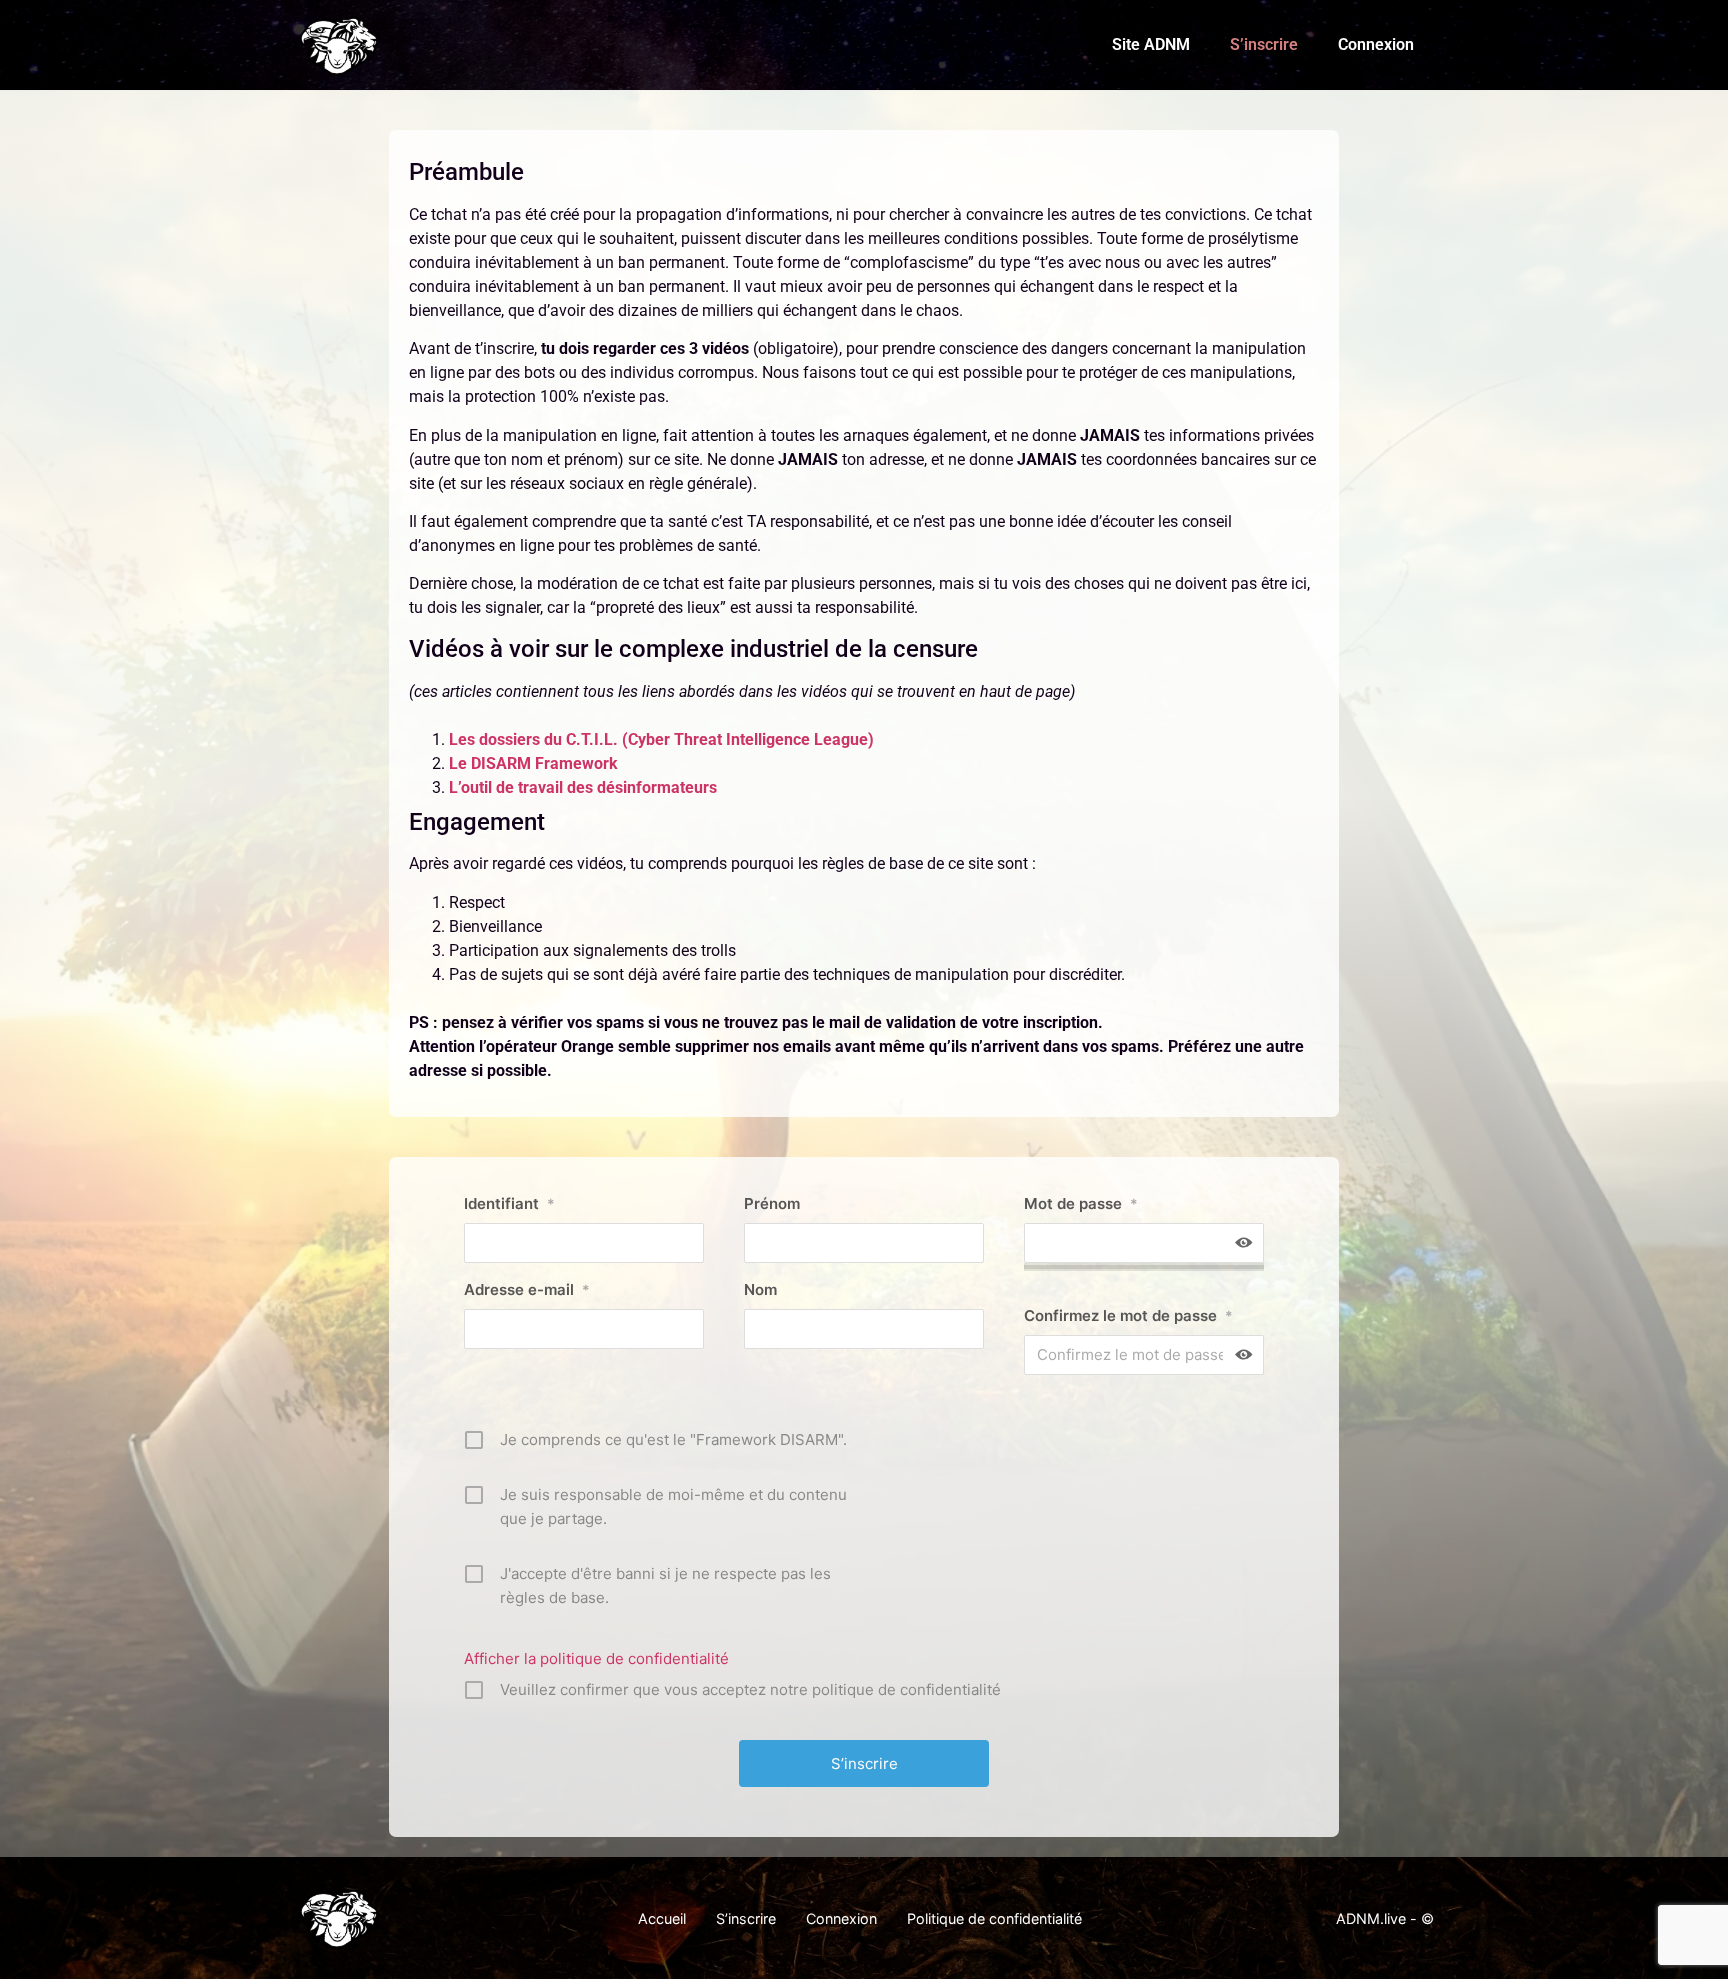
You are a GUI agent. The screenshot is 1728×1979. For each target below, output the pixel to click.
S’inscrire (1264, 44)
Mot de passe (1081, 1203)
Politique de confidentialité (994, 1918)
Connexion (1376, 44)
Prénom (772, 1203)
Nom (760, 1289)
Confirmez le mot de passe (1128, 1315)
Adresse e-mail (527, 1289)
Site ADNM (1151, 44)
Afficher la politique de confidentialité (596, 1658)
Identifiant (509, 1203)
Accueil (662, 1918)
